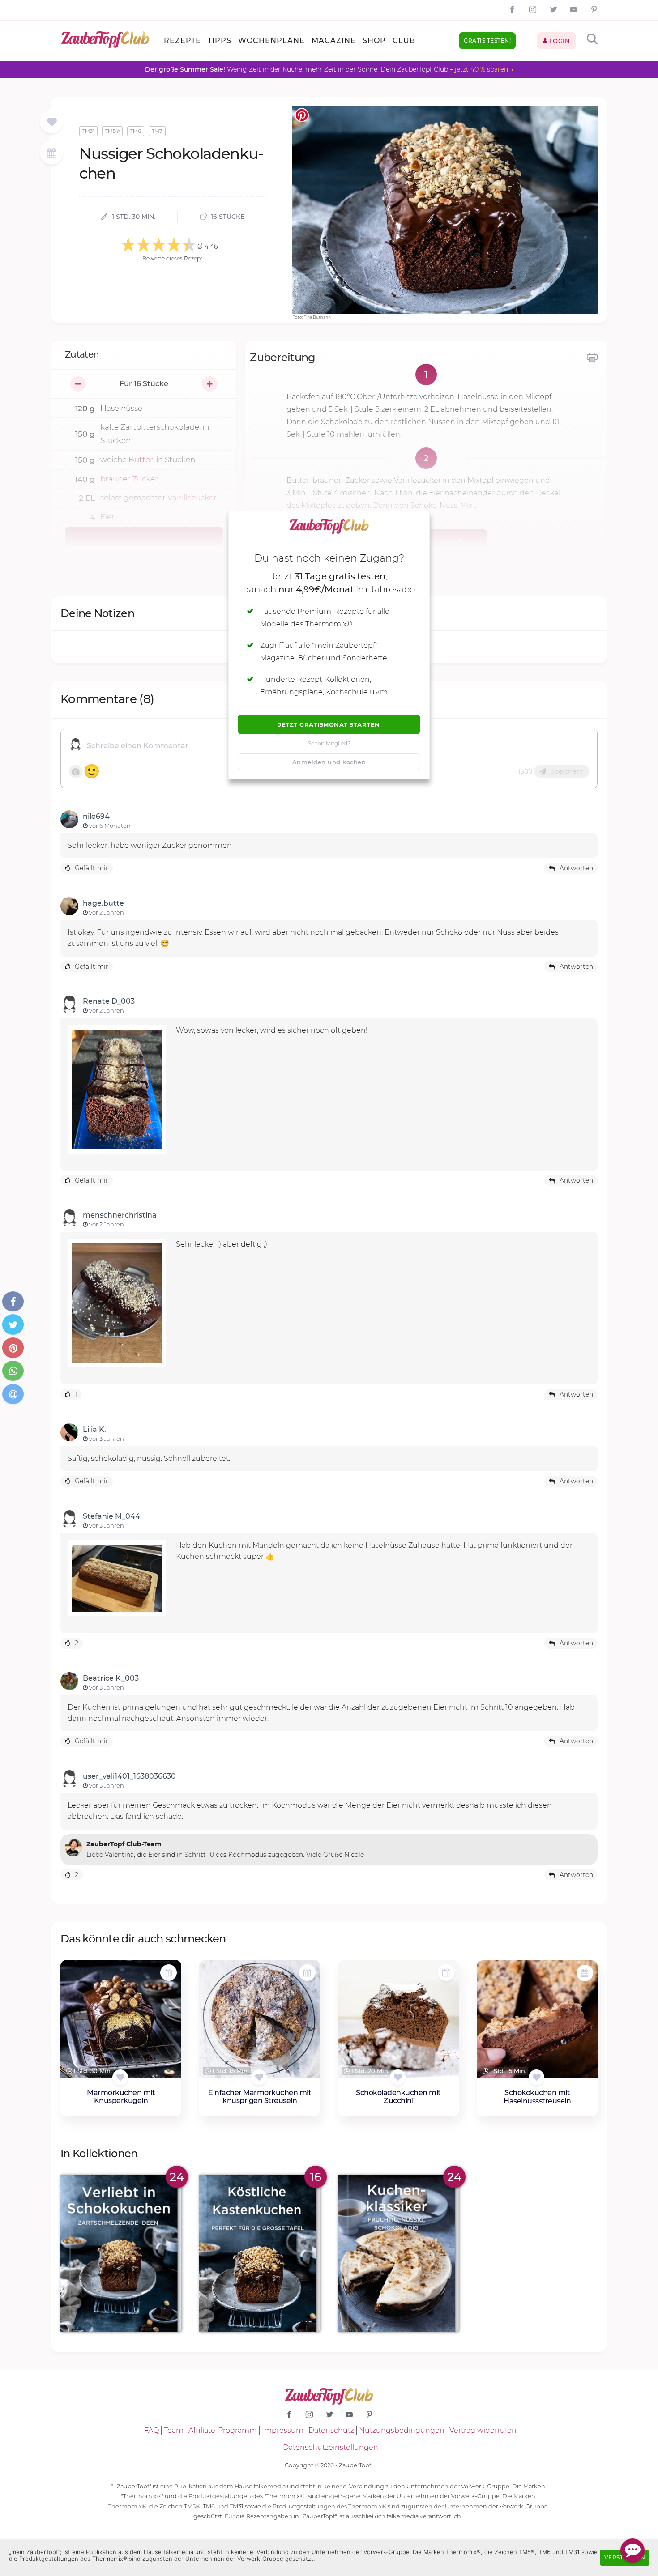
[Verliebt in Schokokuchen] (121, 2253)
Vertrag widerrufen (483, 2430)
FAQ (152, 2430)
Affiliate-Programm (223, 2430)
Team (174, 2430)
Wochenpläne (271, 40)
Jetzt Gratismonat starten (329, 724)
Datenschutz (331, 2430)
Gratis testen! (487, 40)
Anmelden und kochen (329, 762)
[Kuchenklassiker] (398, 2253)
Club (404, 40)
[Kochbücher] (52, 122)
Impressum (283, 2430)
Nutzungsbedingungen (402, 2430)
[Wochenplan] (51, 154)
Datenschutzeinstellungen (331, 2447)
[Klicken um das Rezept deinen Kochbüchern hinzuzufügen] (120, 2077)
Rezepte (182, 40)
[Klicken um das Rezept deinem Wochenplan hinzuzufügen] (169, 1973)
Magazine (334, 40)
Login (558, 41)
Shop (374, 40)
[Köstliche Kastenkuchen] (260, 2253)
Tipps (220, 40)
